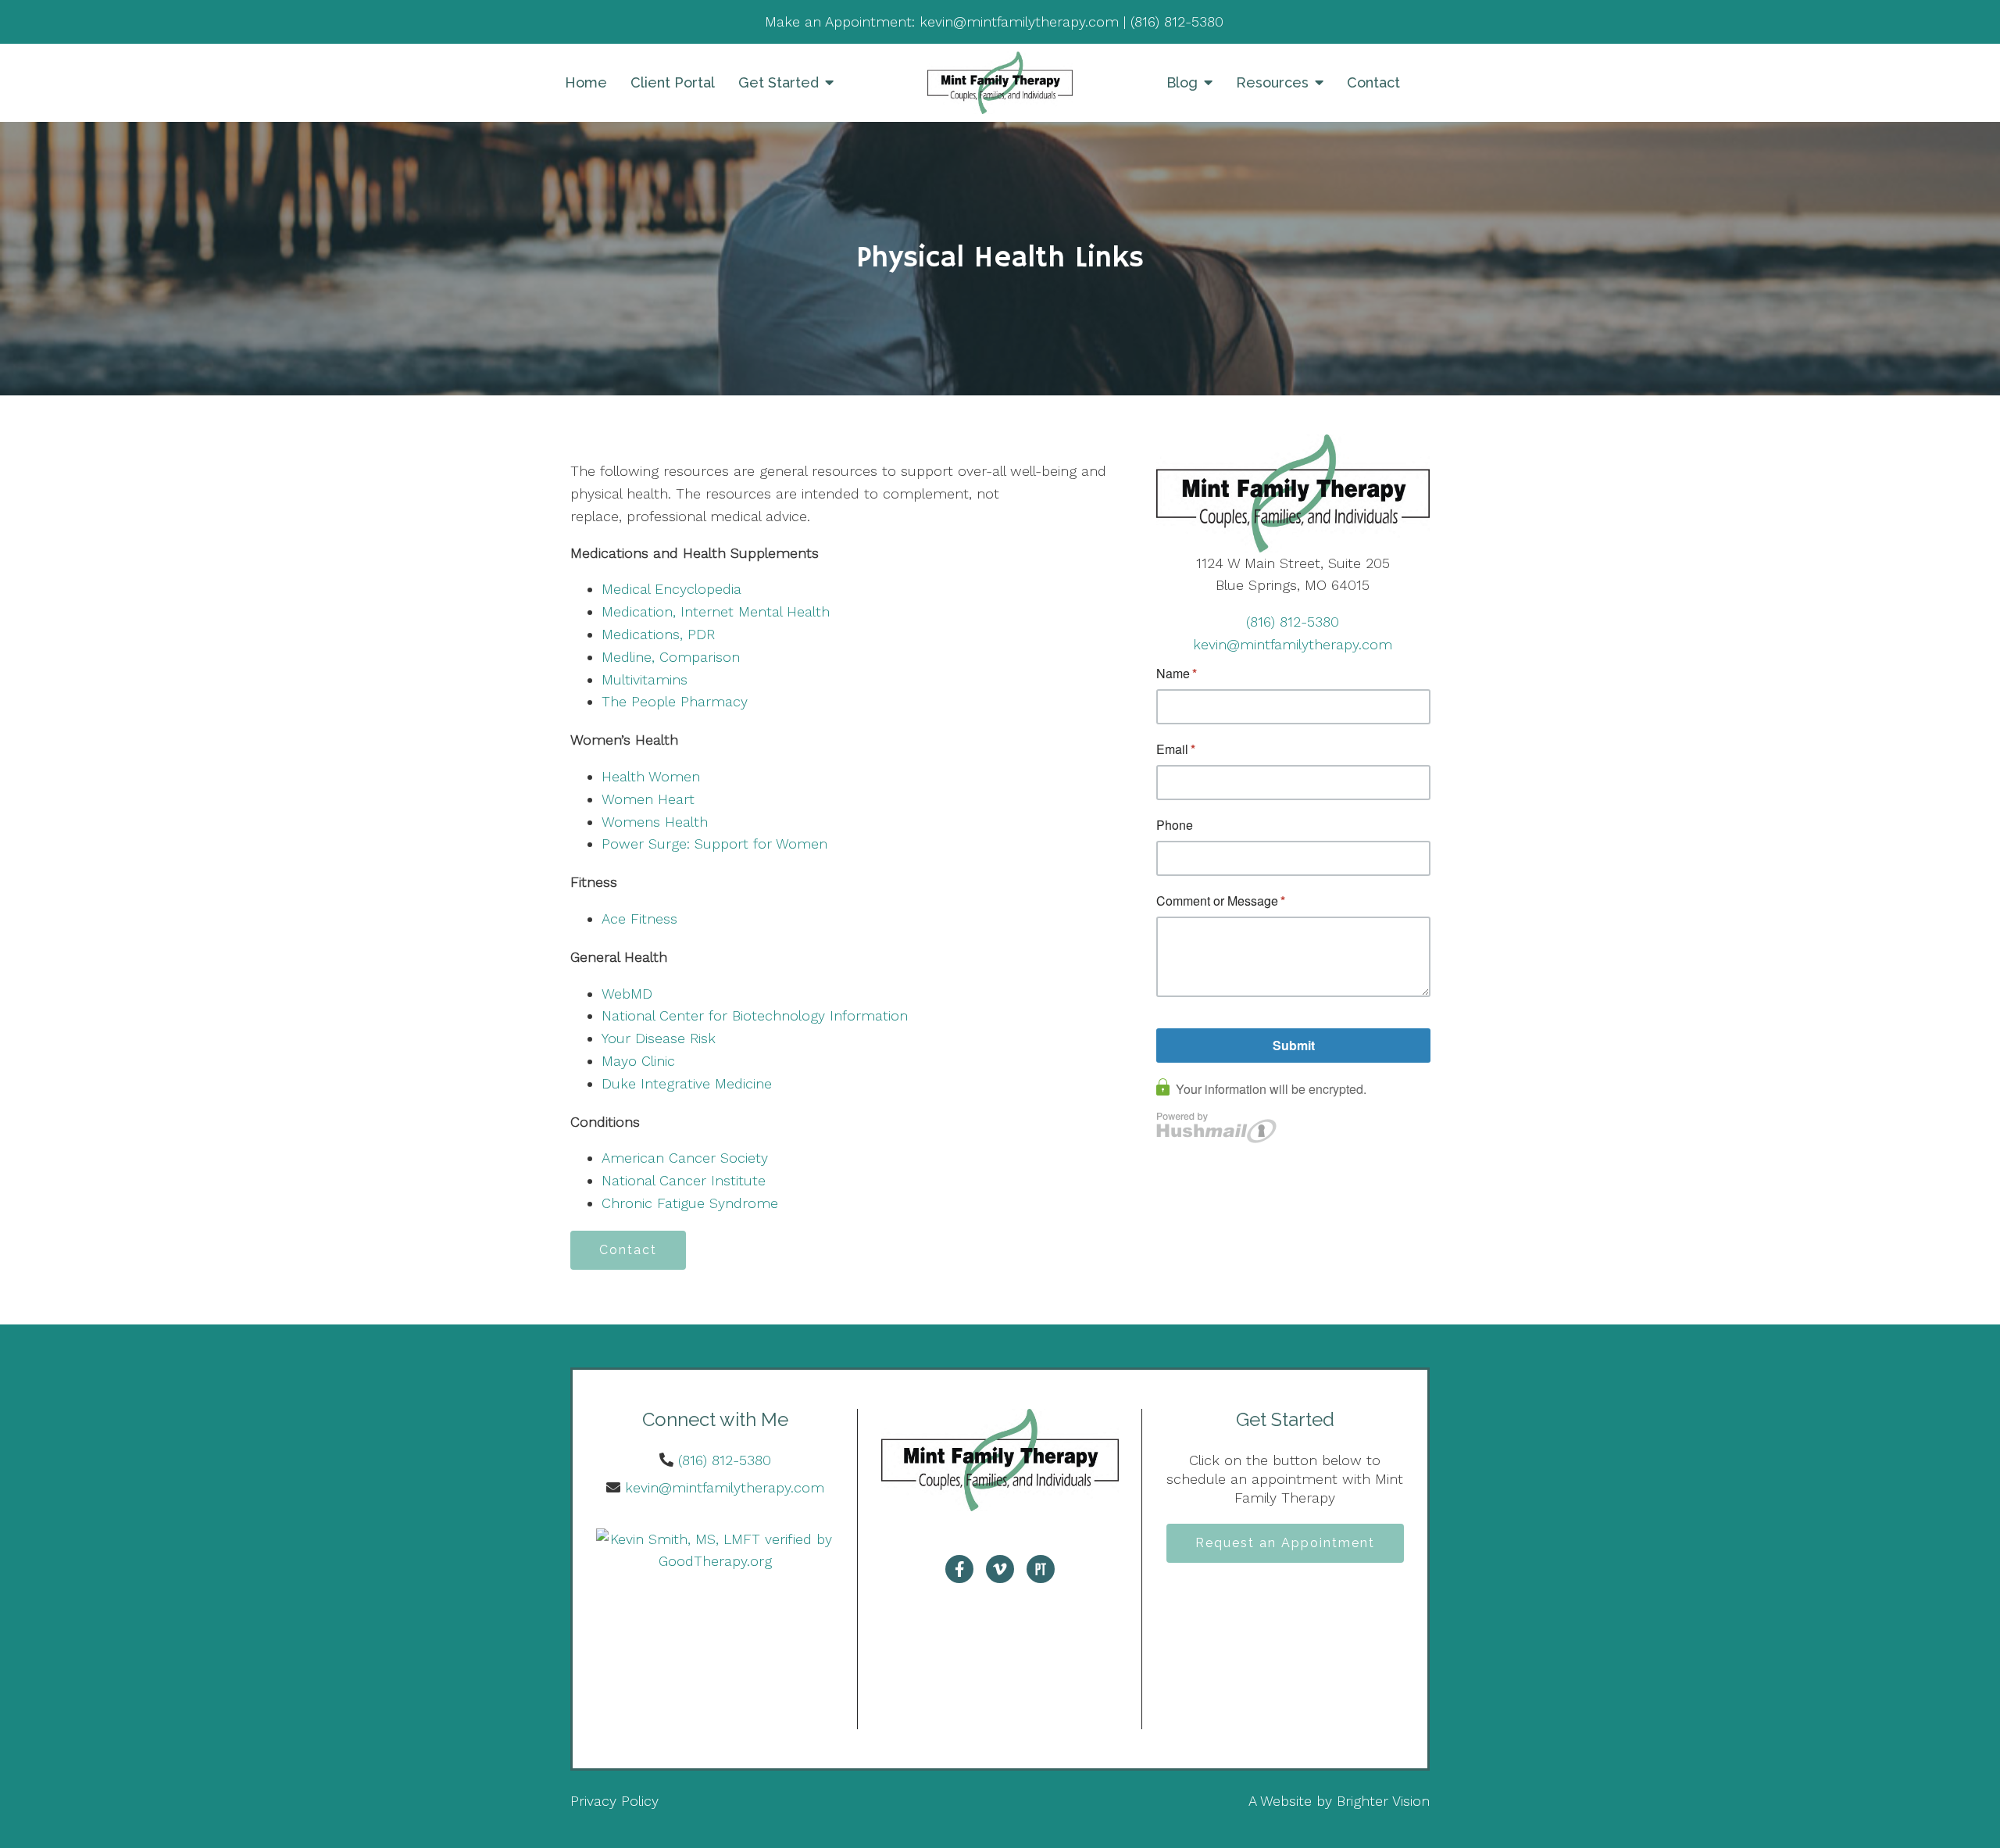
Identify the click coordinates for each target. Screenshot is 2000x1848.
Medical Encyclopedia (671, 589)
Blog (1182, 82)
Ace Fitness (639, 919)
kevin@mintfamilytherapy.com (1293, 644)
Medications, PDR (658, 634)
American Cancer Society (685, 1158)
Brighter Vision (1383, 1801)
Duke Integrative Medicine (687, 1083)
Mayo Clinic (638, 1061)
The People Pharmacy (675, 701)
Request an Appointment (1285, 1543)
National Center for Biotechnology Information (755, 1015)
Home (586, 82)
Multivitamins (645, 679)
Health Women (651, 776)
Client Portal (673, 82)
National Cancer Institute (684, 1180)
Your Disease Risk (659, 1038)
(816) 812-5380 (1293, 622)
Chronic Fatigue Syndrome (690, 1203)
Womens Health (655, 822)
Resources (1272, 82)
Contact (1373, 82)
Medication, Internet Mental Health (716, 611)
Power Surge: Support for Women (714, 844)
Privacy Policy (614, 1801)
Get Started (779, 82)
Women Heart (648, 799)
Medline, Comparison (671, 657)
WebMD (627, 994)
